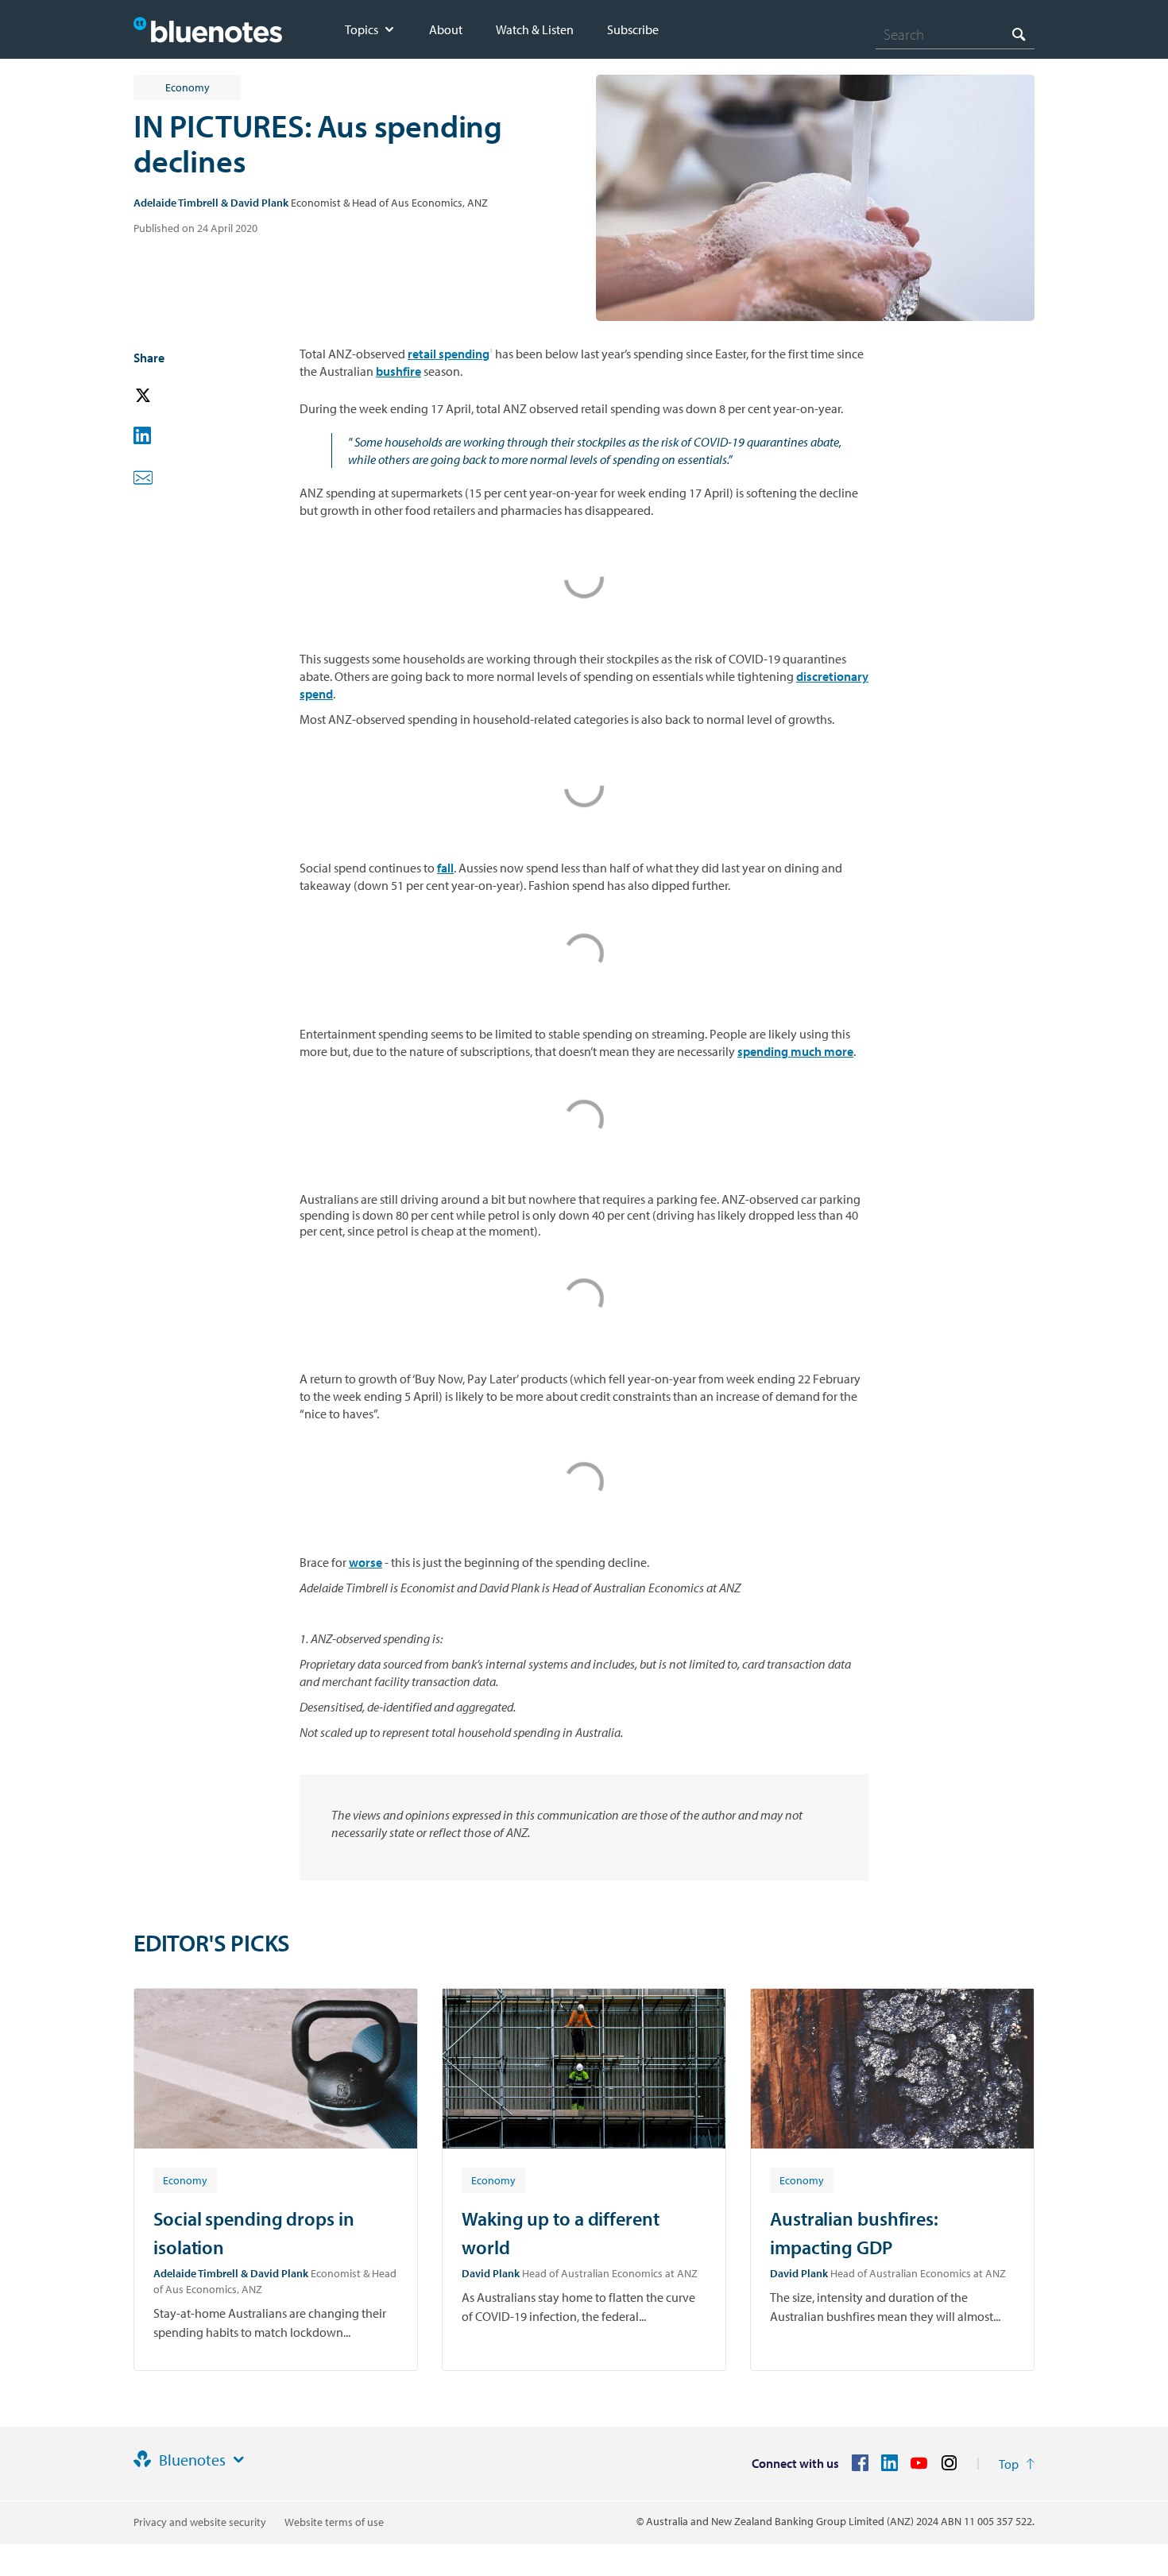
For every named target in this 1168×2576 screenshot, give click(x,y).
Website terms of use (334, 2522)
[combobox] (955, 34)
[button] (165, 396)
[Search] (1019, 34)
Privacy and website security (200, 2522)
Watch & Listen (535, 29)
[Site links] (238, 2460)
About (446, 29)
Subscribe (633, 29)
